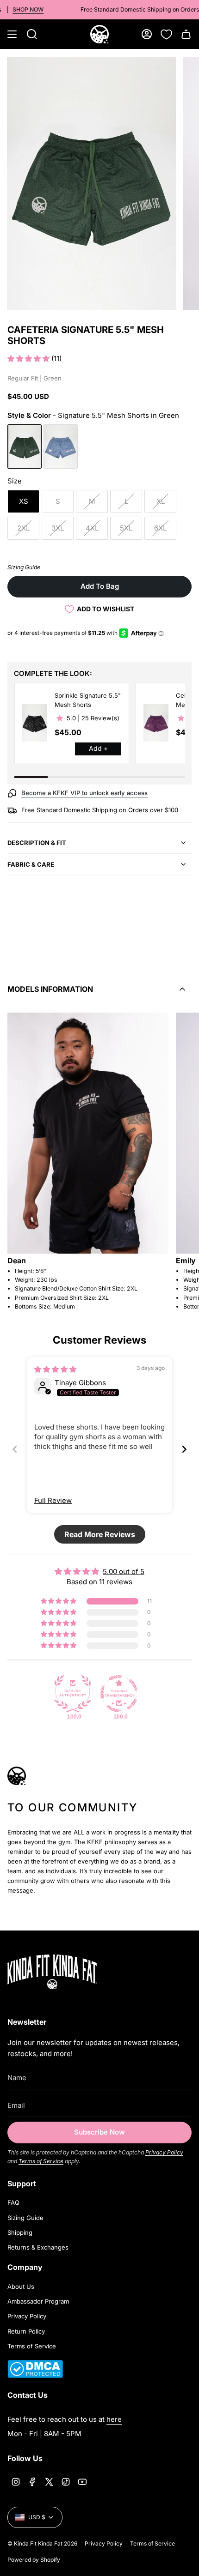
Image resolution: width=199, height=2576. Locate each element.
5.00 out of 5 (124, 1572)
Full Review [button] (53, 1500)
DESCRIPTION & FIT (37, 843)
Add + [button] (98, 748)
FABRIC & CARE (31, 864)
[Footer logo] (65, 1972)
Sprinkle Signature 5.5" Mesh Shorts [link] (88, 700)
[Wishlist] (166, 34)
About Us (21, 2286)
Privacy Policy (164, 2152)
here (114, 2419)
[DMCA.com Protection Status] (35, 2375)
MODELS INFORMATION (50, 989)
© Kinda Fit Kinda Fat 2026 (42, 2543)
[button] (29, 359)
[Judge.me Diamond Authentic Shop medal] (73, 1694)
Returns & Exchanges (38, 2247)
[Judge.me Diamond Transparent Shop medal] (119, 1694)
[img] (55, 1369)
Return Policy (26, 2331)
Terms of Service (41, 2161)
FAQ (13, 2202)
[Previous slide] (15, 1449)
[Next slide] (184, 1449)
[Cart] (186, 34)
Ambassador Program (38, 2301)
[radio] (25, 446)
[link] (35, 723)
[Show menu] (12, 34)
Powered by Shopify (34, 2560)
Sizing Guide (25, 2218)
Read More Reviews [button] (100, 1534)
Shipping (20, 2232)
